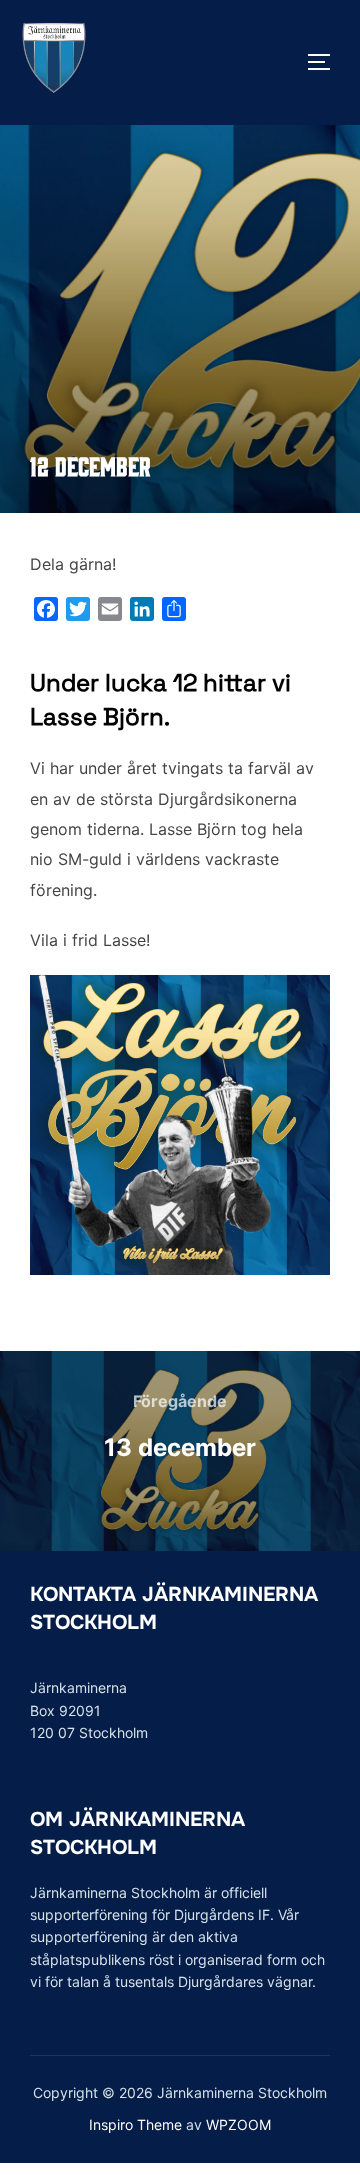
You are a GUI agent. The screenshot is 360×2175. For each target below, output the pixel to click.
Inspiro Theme (135, 2124)
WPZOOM (238, 2124)
